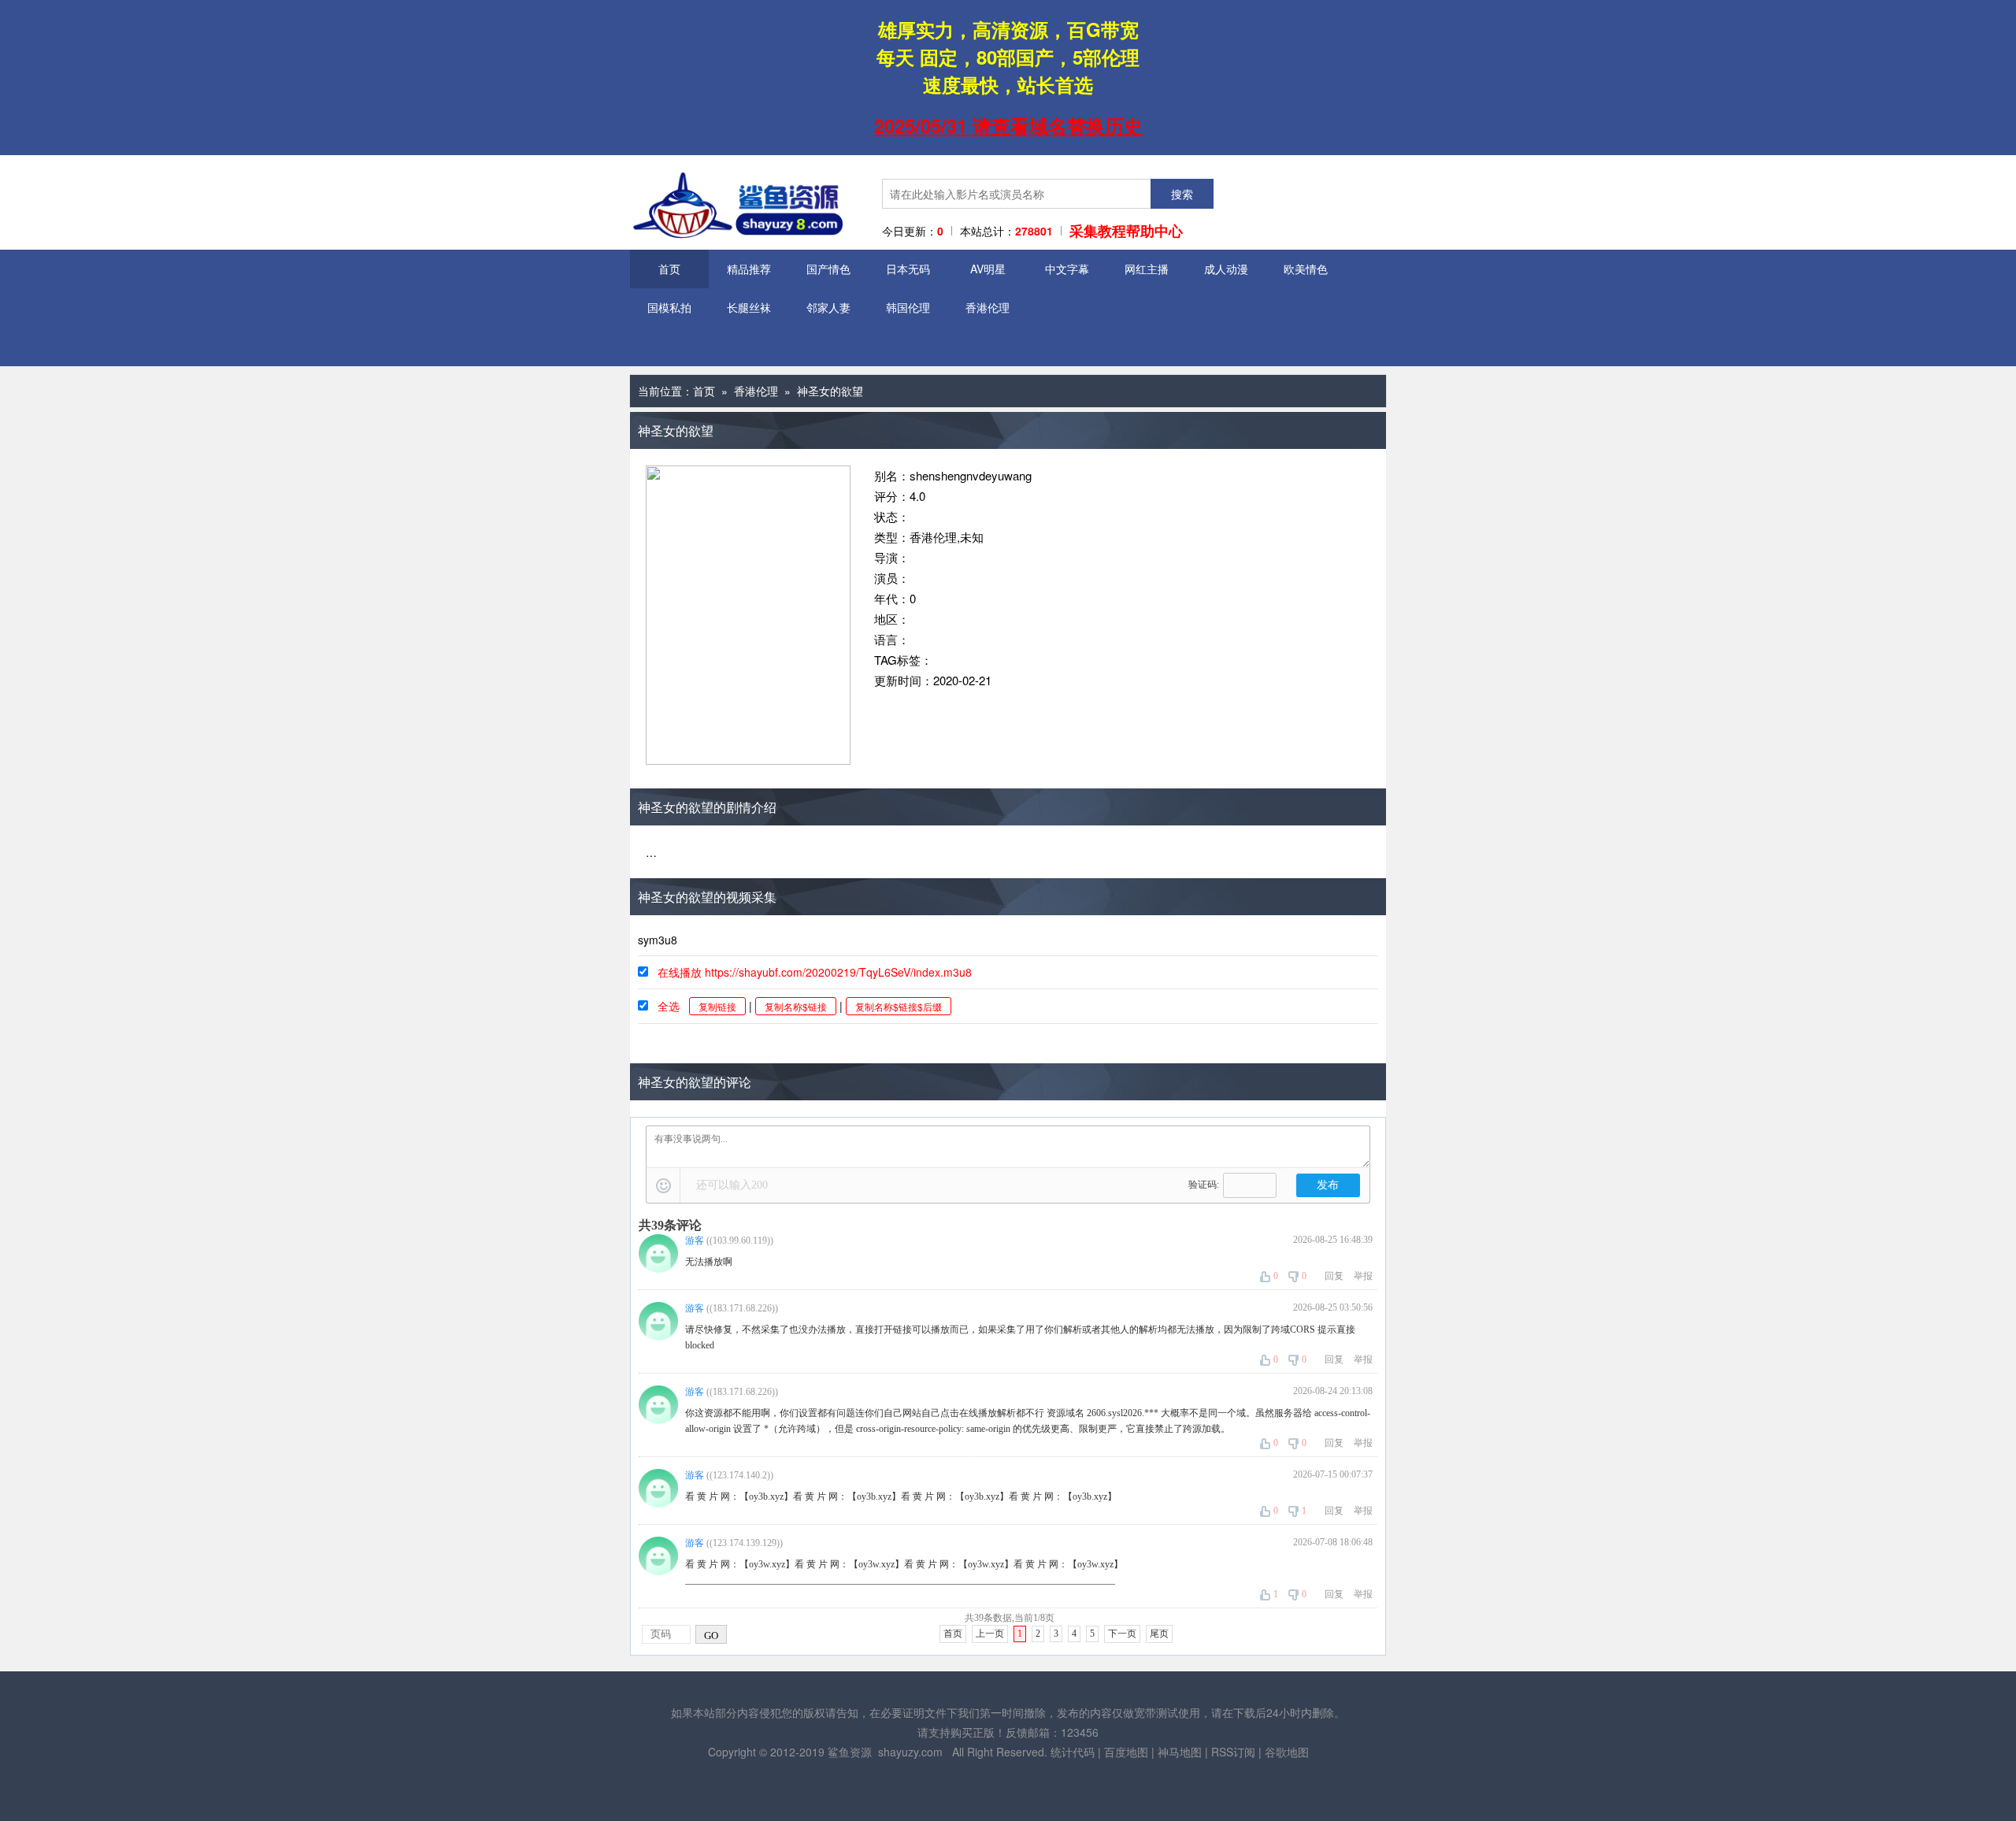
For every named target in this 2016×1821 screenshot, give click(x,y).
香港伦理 (988, 307)
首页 (669, 269)
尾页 (1159, 1634)
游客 (695, 1241)
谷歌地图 (1287, 1752)
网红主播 (1147, 269)
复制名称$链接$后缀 (899, 1006)
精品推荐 (749, 269)
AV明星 (988, 269)
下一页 (1122, 1634)
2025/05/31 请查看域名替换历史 (1008, 125)
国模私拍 (669, 307)
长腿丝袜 (749, 307)
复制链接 (717, 1006)
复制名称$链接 (796, 1006)
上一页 (990, 1634)
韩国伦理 (908, 307)
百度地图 (1126, 1752)
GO (711, 1636)
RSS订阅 (1233, 1752)
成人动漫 (1226, 269)
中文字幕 (1067, 269)
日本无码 (908, 269)
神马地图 (1180, 1752)
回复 (1334, 1276)
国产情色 (828, 269)
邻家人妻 (828, 307)
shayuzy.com (910, 1752)
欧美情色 (1306, 269)
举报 (1363, 1276)
